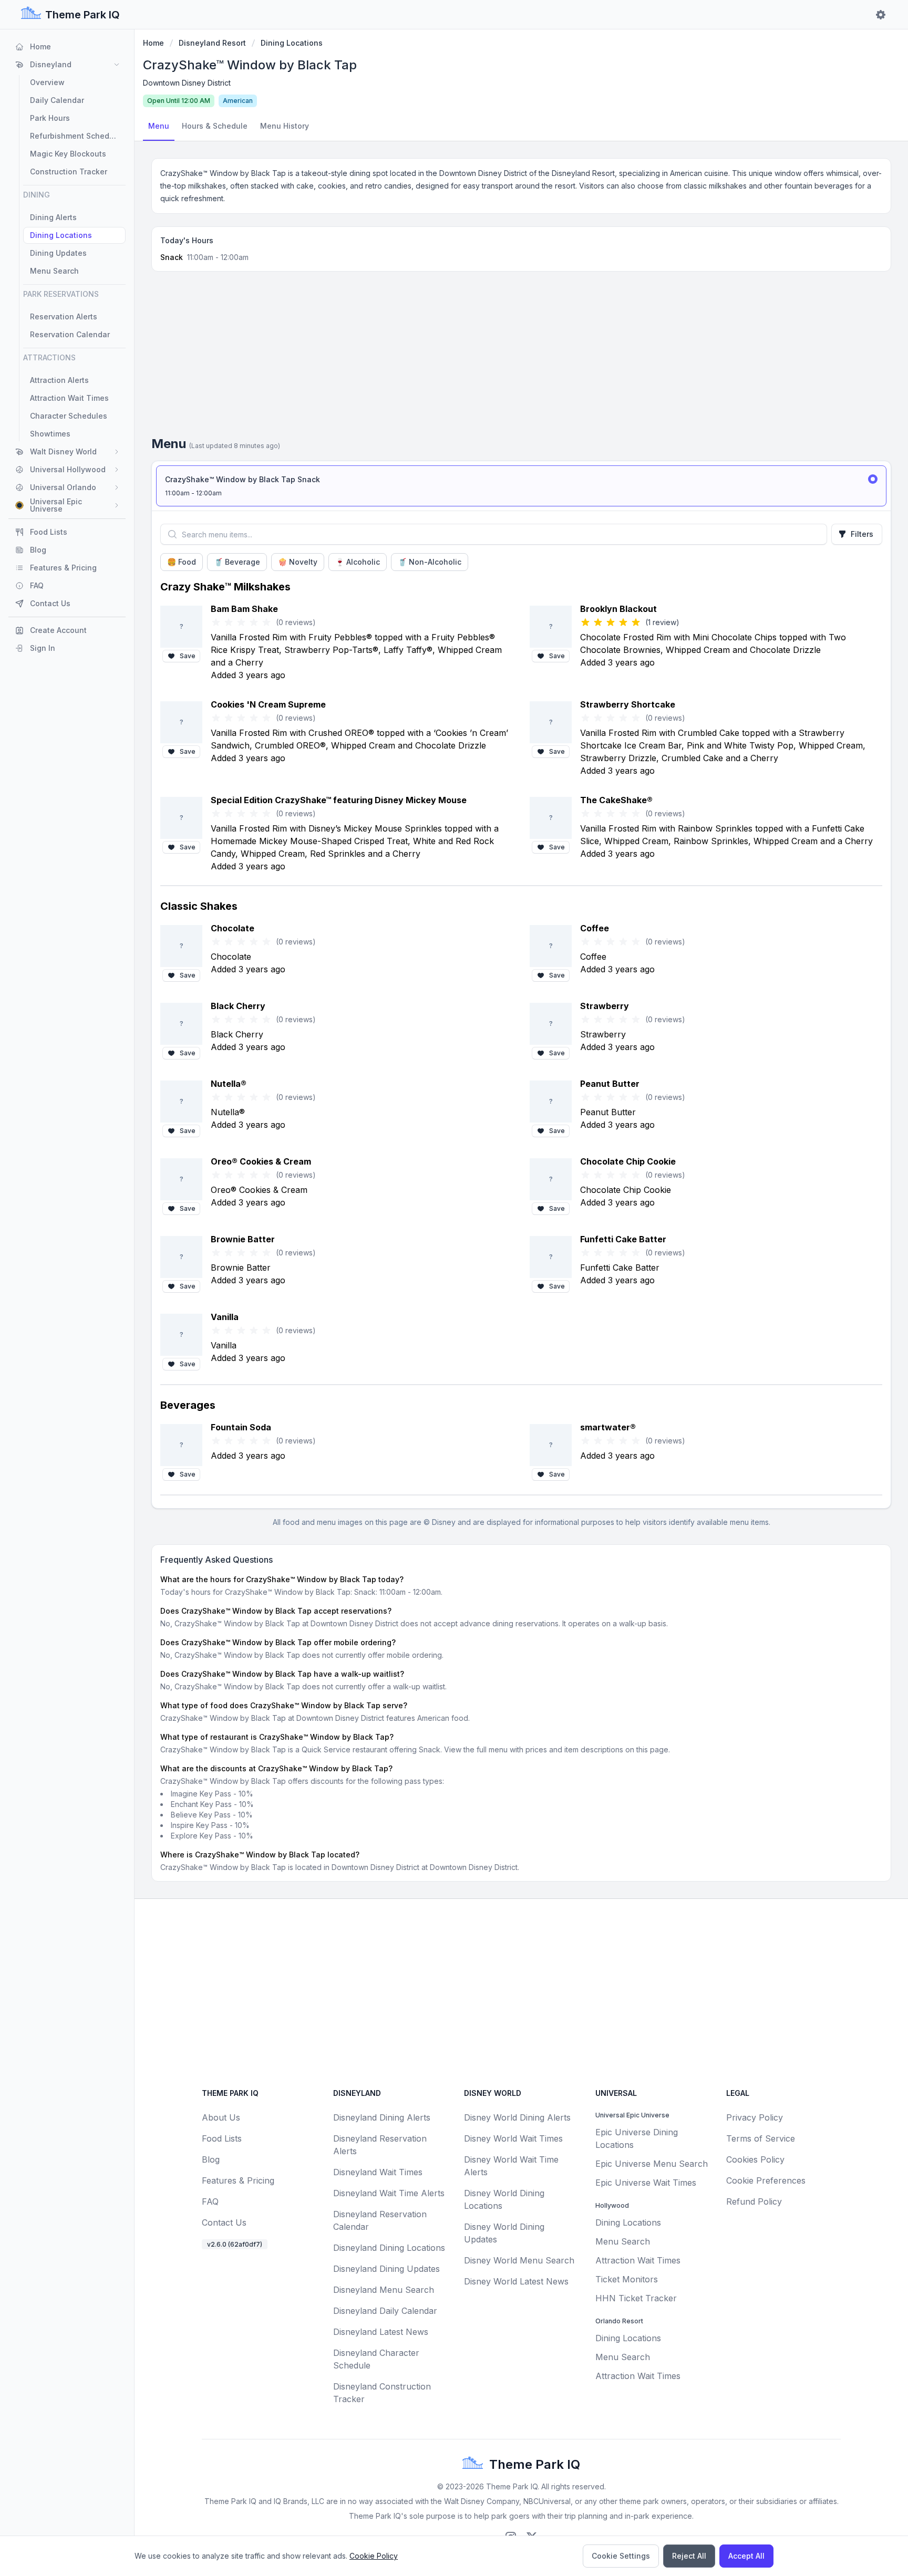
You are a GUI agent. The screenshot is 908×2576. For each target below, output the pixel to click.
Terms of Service (761, 2138)
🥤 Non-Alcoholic (430, 562)
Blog (211, 2159)
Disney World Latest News (516, 2281)
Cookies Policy (755, 2159)
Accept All (746, 2556)
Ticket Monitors (627, 2279)
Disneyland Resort (212, 43)
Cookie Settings (621, 2556)
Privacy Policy (755, 2117)
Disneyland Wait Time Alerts (389, 2193)
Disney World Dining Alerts (517, 2117)
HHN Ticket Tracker (636, 2298)
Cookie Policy (374, 2556)
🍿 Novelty (298, 562)
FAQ (210, 2201)
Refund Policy (754, 2201)
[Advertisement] (521, 358)
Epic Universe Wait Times (646, 2183)
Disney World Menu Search (519, 2260)
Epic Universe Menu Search (652, 2164)
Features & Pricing (238, 2180)
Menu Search (623, 2241)
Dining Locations (292, 43)
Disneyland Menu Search (384, 2290)
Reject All (689, 2556)
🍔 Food (182, 562)
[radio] (521, 486)
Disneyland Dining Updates (386, 2269)
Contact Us (224, 2222)
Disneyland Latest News (381, 2332)
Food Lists (222, 2138)
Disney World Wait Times (513, 2138)
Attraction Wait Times (638, 2260)
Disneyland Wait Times (378, 2172)
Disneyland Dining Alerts (382, 2117)
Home (153, 43)
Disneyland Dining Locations (389, 2248)
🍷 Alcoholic (358, 562)
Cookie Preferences (766, 2180)
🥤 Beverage (237, 562)
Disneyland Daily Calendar (385, 2311)
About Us (221, 2117)
